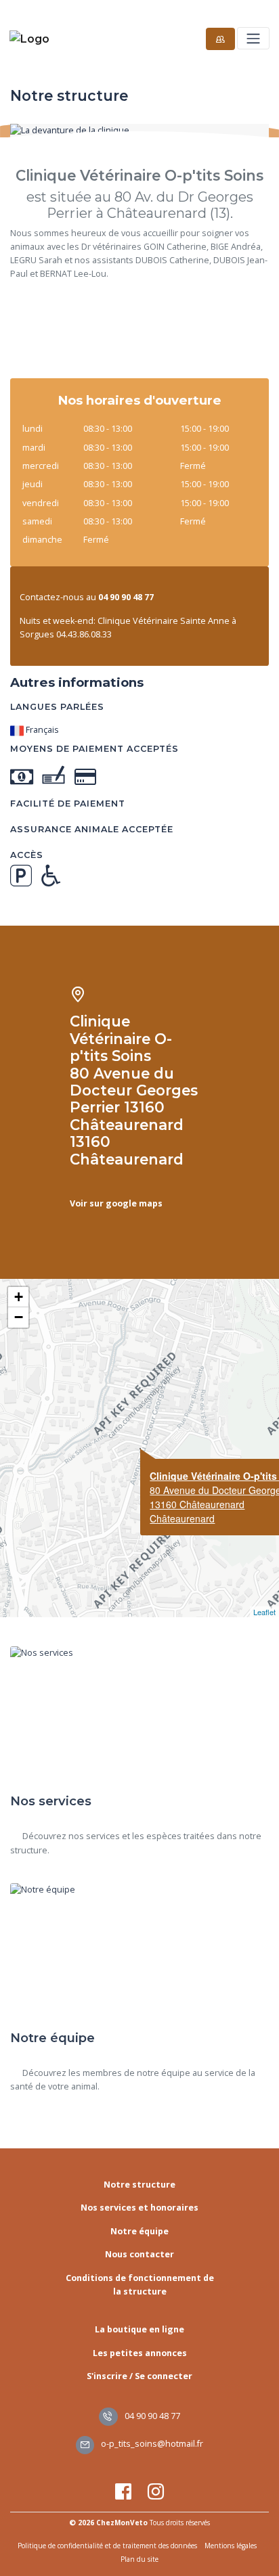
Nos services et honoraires (139, 2208)
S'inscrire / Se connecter (139, 2376)
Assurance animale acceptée (92, 829)
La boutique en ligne (139, 2329)
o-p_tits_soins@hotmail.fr (151, 2444)
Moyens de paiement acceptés (94, 749)
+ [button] (19, 1297)
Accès (27, 855)
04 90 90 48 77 (151, 2416)
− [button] (19, 1317)
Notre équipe (139, 2231)
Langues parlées (57, 707)
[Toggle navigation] (253, 38)
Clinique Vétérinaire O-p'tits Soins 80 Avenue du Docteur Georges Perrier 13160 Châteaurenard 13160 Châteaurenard (134, 1090)
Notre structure (139, 2185)
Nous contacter (139, 2254)
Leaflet (264, 1612)
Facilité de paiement (68, 804)
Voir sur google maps (116, 1203)
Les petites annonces (140, 2353)
